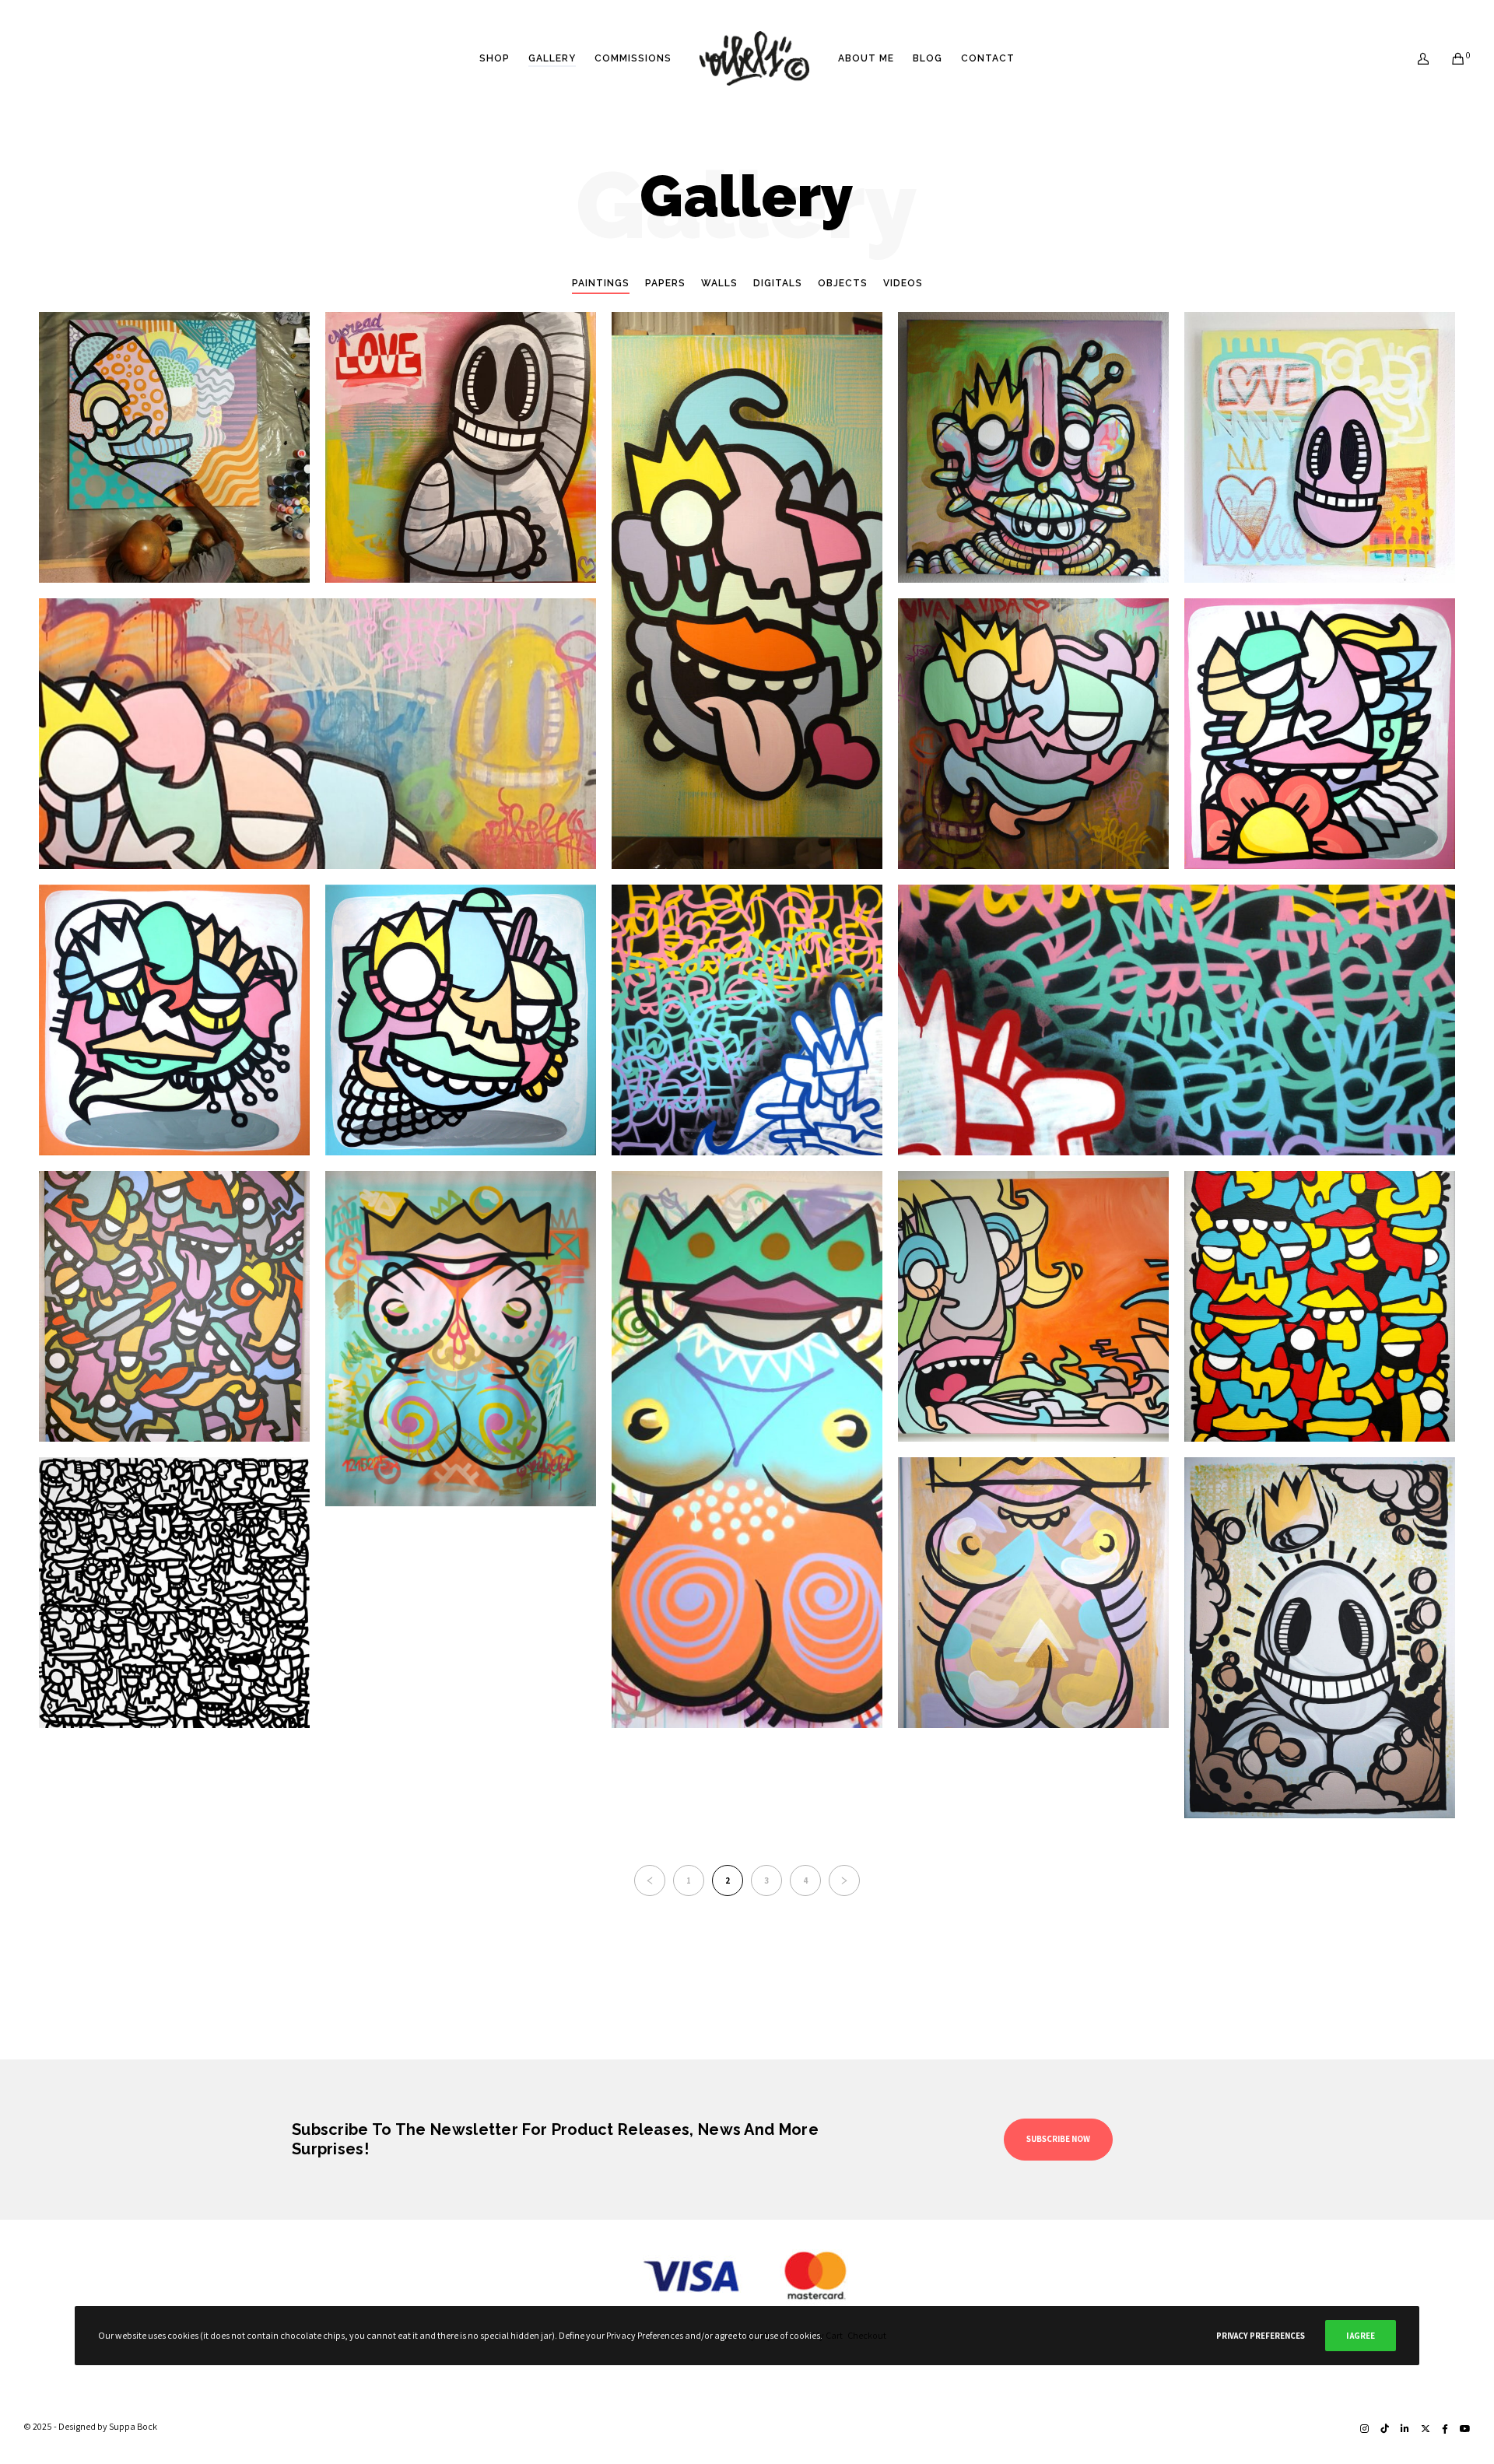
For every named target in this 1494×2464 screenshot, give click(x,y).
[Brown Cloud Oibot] (1320, 1638)
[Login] (1413, 58)
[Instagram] (1364, 2429)
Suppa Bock (133, 2426)
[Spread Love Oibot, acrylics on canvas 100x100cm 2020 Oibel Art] (461, 447)
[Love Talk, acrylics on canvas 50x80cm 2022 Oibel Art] (747, 591)
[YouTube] (1465, 2429)
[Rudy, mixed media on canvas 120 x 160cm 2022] (317, 734)
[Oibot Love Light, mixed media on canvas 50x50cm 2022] (1320, 447)
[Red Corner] (1177, 1020)
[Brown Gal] (1033, 1593)
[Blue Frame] (461, 1020)
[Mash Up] (174, 1306)
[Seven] (174, 1593)
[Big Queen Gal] (747, 1449)
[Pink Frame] (1320, 734)
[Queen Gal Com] (461, 1339)
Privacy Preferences (1261, 2336)
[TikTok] (1385, 2429)
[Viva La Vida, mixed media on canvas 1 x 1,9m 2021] (1033, 734)
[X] (1426, 2429)
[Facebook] (1445, 2429)
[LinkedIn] (1405, 2429)
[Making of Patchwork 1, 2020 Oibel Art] (174, 447)
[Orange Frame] (174, 1020)
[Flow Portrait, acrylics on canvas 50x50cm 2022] (1033, 447)
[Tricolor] (1320, 1306)
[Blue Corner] (747, 1020)
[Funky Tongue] (1033, 1306)
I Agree (1361, 2336)
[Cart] (1448, 58)
